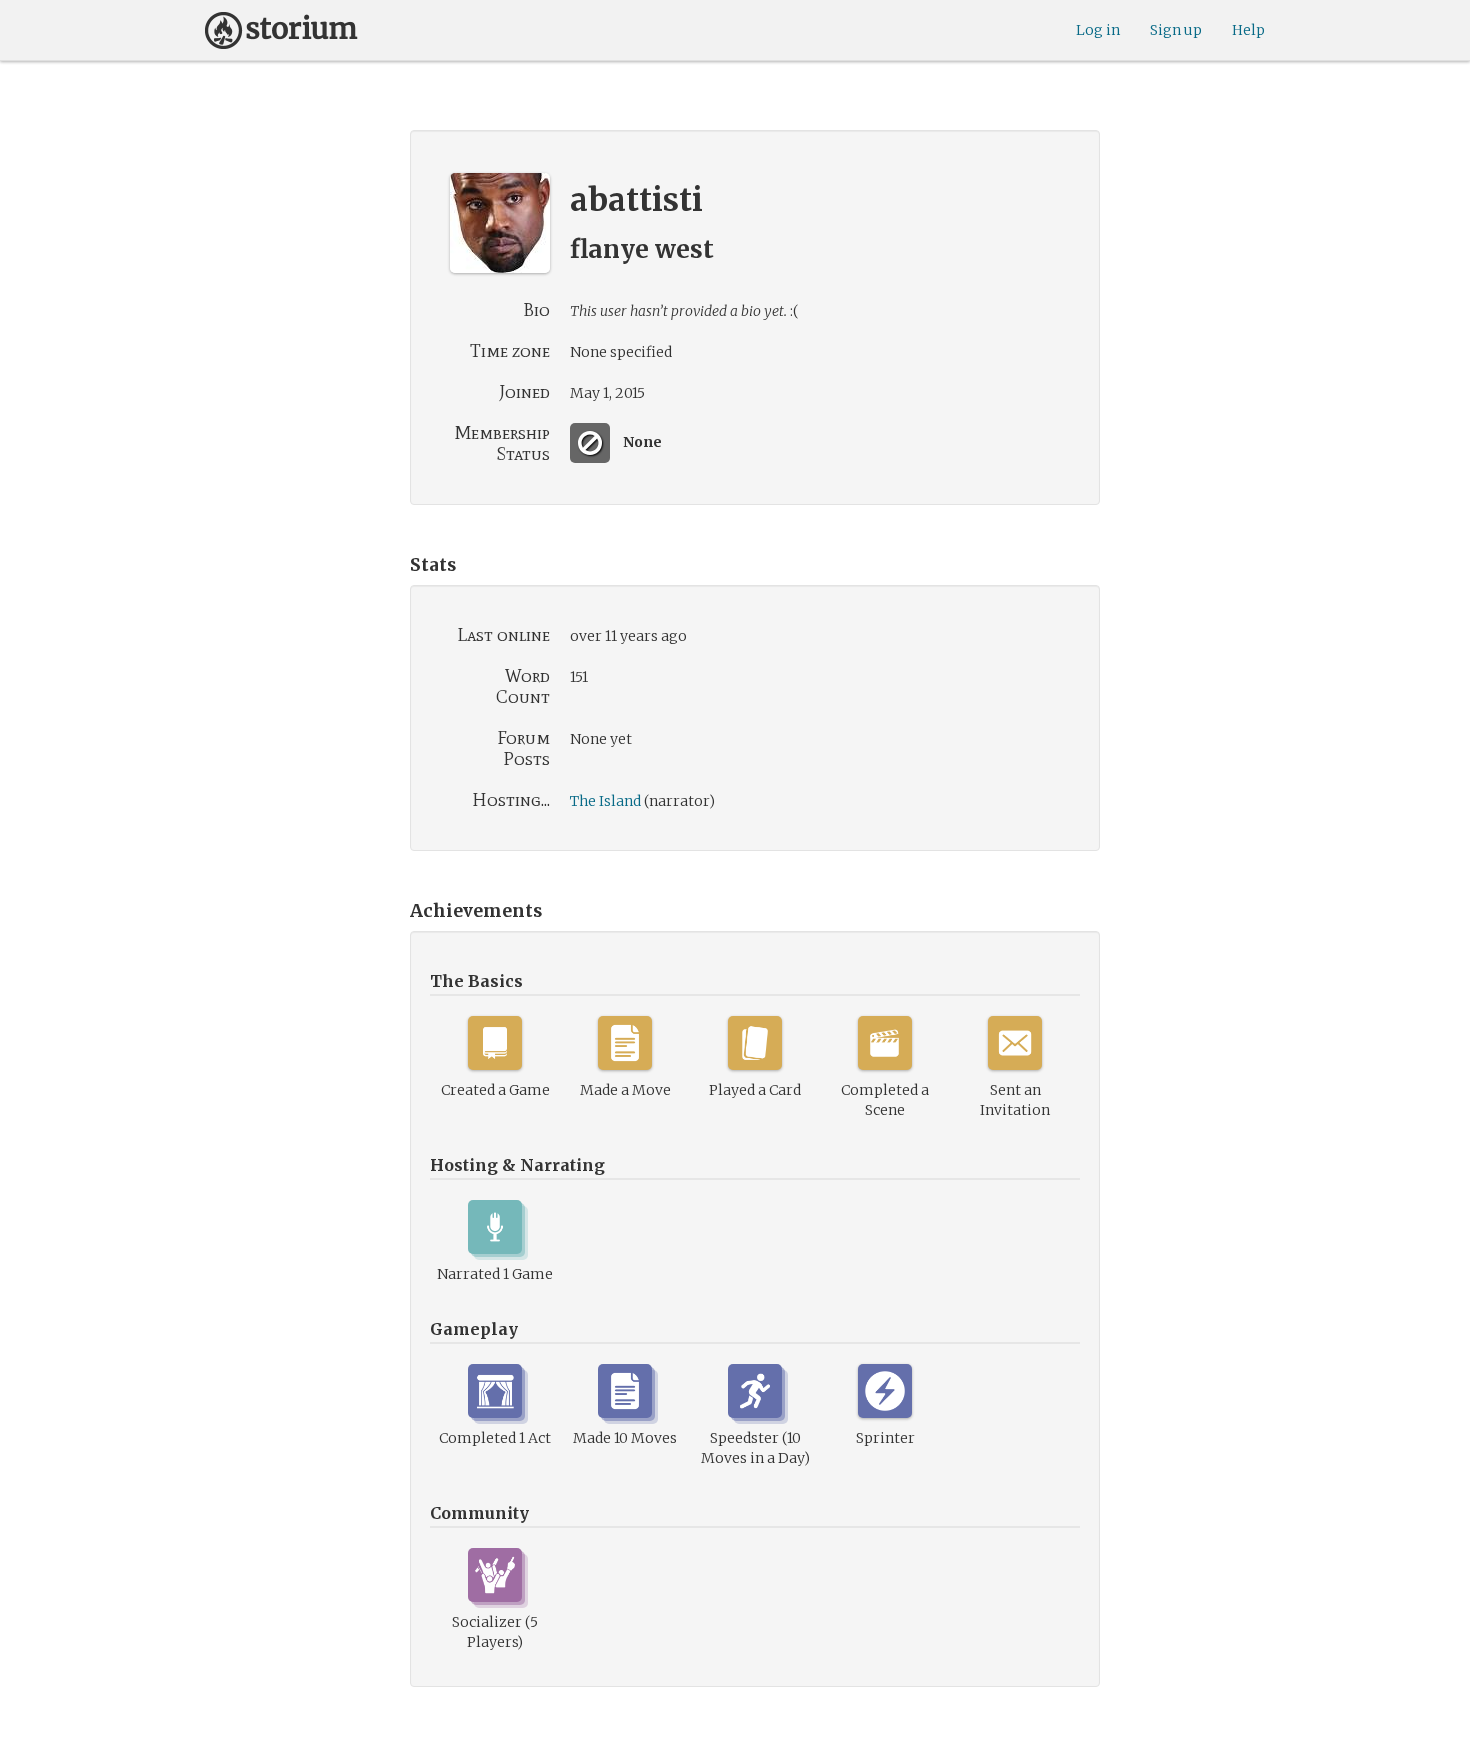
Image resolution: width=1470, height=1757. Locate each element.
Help (1248, 30)
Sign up (1176, 30)
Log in (1098, 30)
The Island (605, 801)
